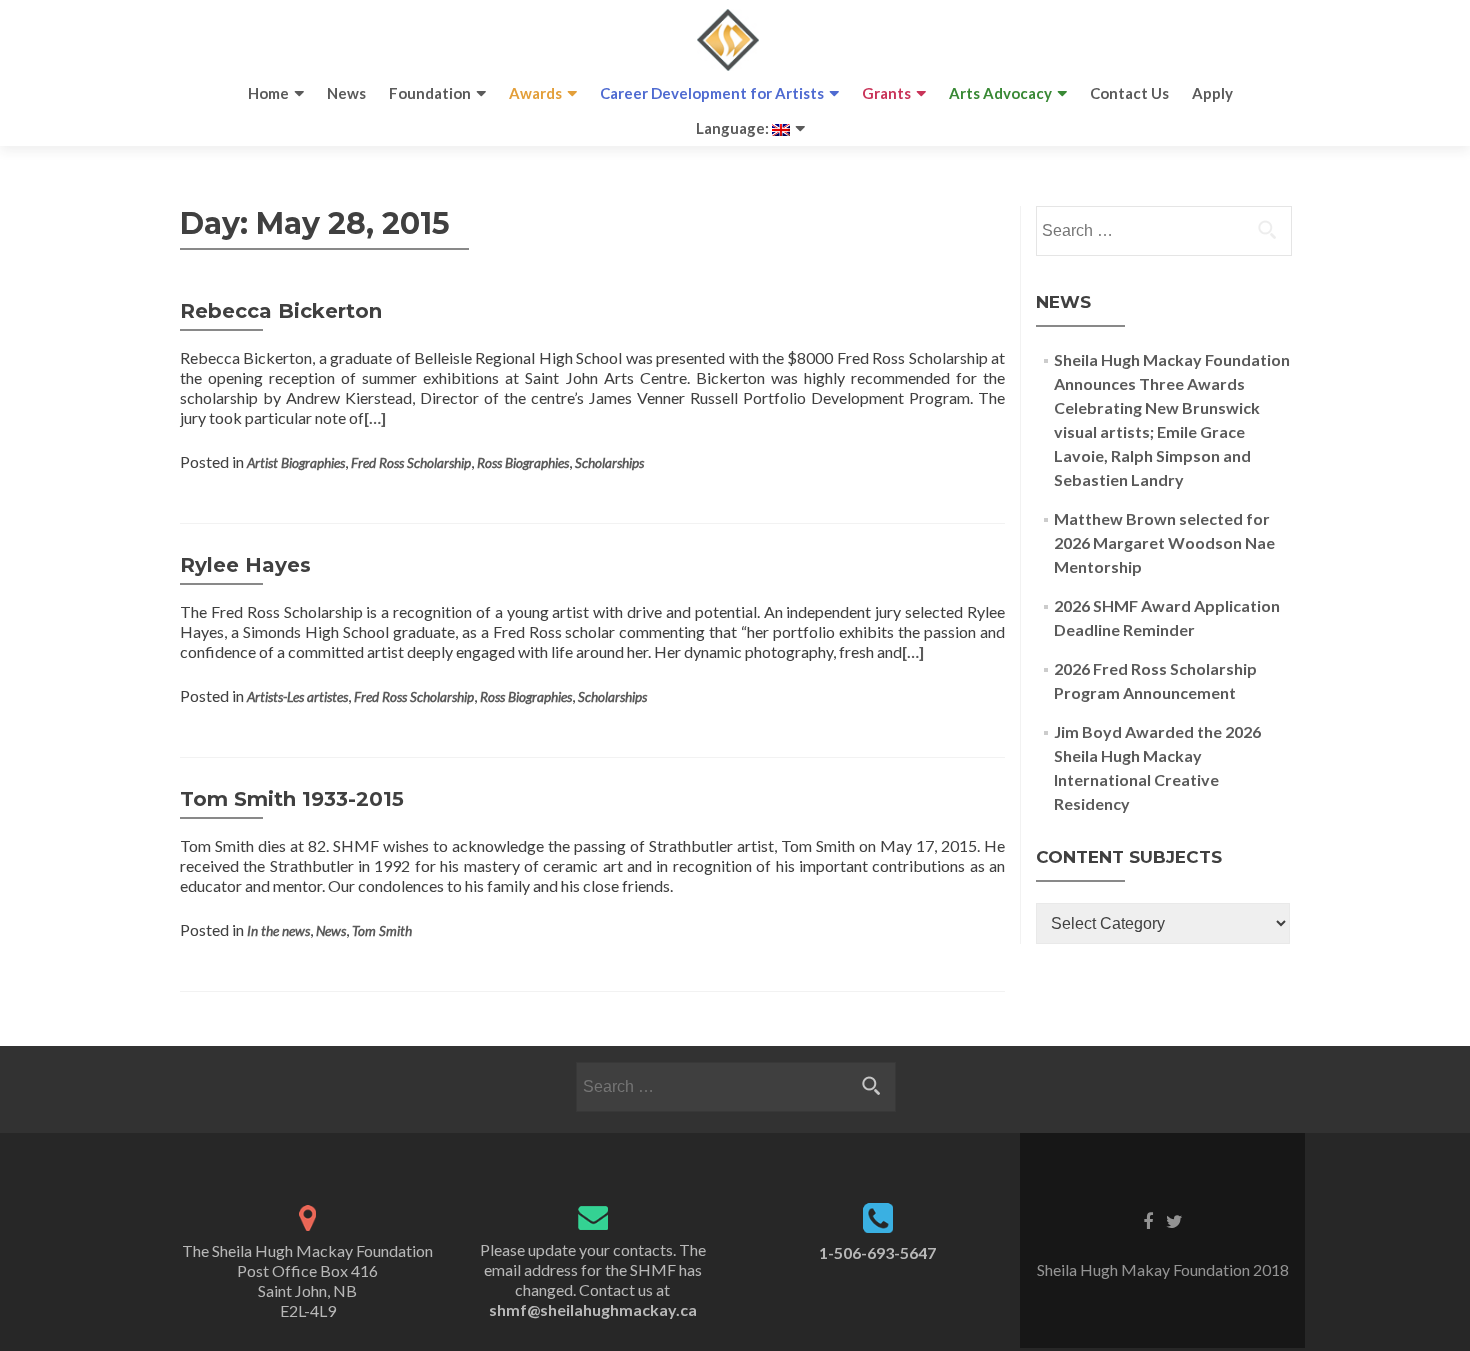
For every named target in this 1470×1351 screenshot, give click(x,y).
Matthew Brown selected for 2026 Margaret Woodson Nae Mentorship (1164, 542)
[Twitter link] (1174, 1220)
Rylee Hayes (245, 565)
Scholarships (609, 463)
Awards (535, 93)
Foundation (430, 93)
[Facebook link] (1148, 1220)
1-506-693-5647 (877, 1252)
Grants (886, 93)
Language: (734, 128)
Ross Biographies (523, 463)
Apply (1212, 93)
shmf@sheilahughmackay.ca (593, 1309)
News (346, 93)
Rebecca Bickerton (281, 311)
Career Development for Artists (712, 93)
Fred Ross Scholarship (411, 463)
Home (268, 93)
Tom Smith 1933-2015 (292, 799)
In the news (278, 931)
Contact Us (1129, 93)
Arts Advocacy (1000, 93)
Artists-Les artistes (297, 697)
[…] (375, 417)
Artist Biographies (296, 463)
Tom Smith (382, 931)
